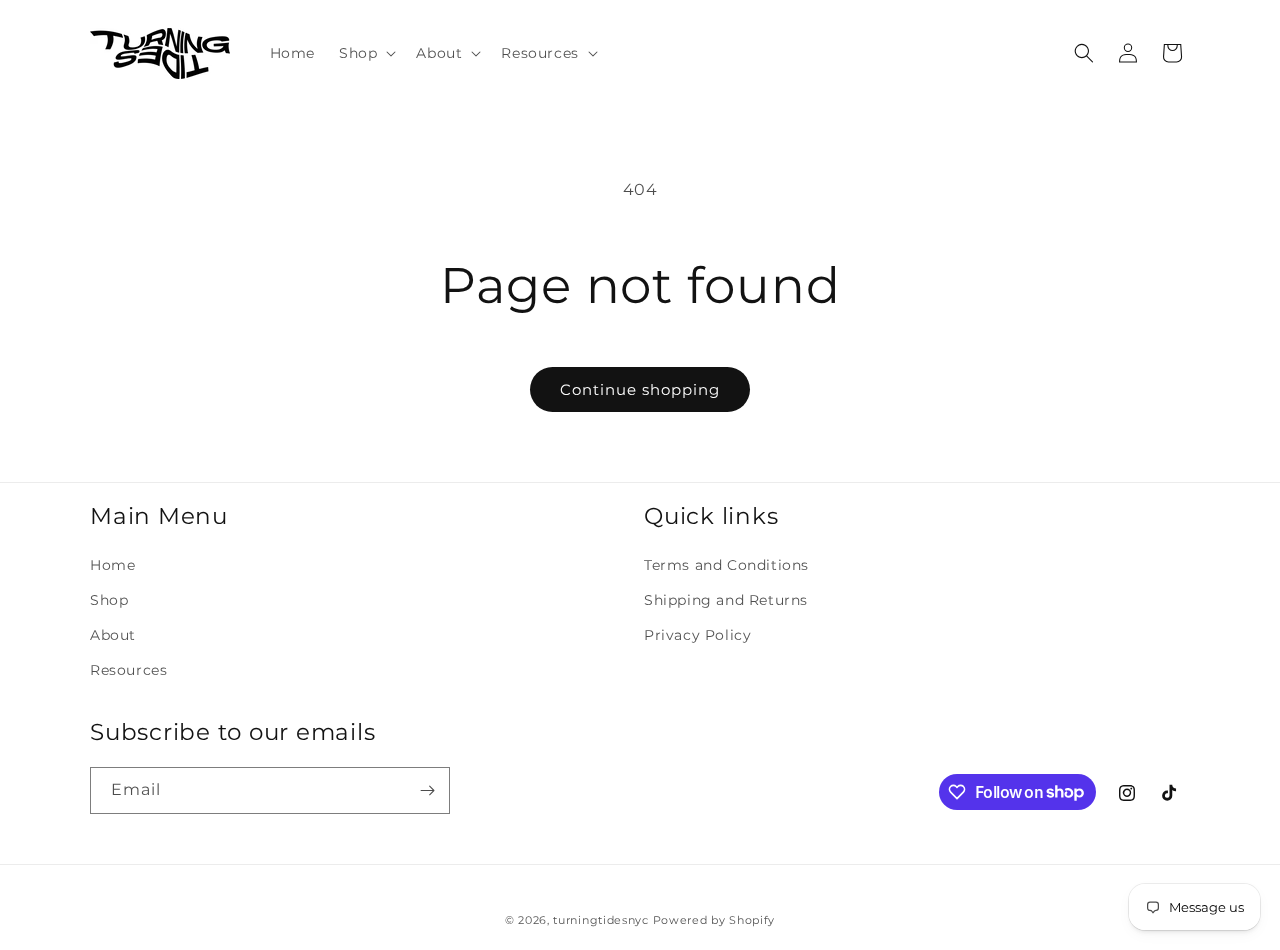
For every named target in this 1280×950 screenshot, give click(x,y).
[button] (365, 53)
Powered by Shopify (714, 920)
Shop (109, 600)
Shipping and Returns (726, 600)
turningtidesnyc (601, 920)
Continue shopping (640, 389)
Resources (128, 671)
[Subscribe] (427, 790)
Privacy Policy (697, 635)
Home (112, 565)
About (113, 635)
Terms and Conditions (726, 565)
